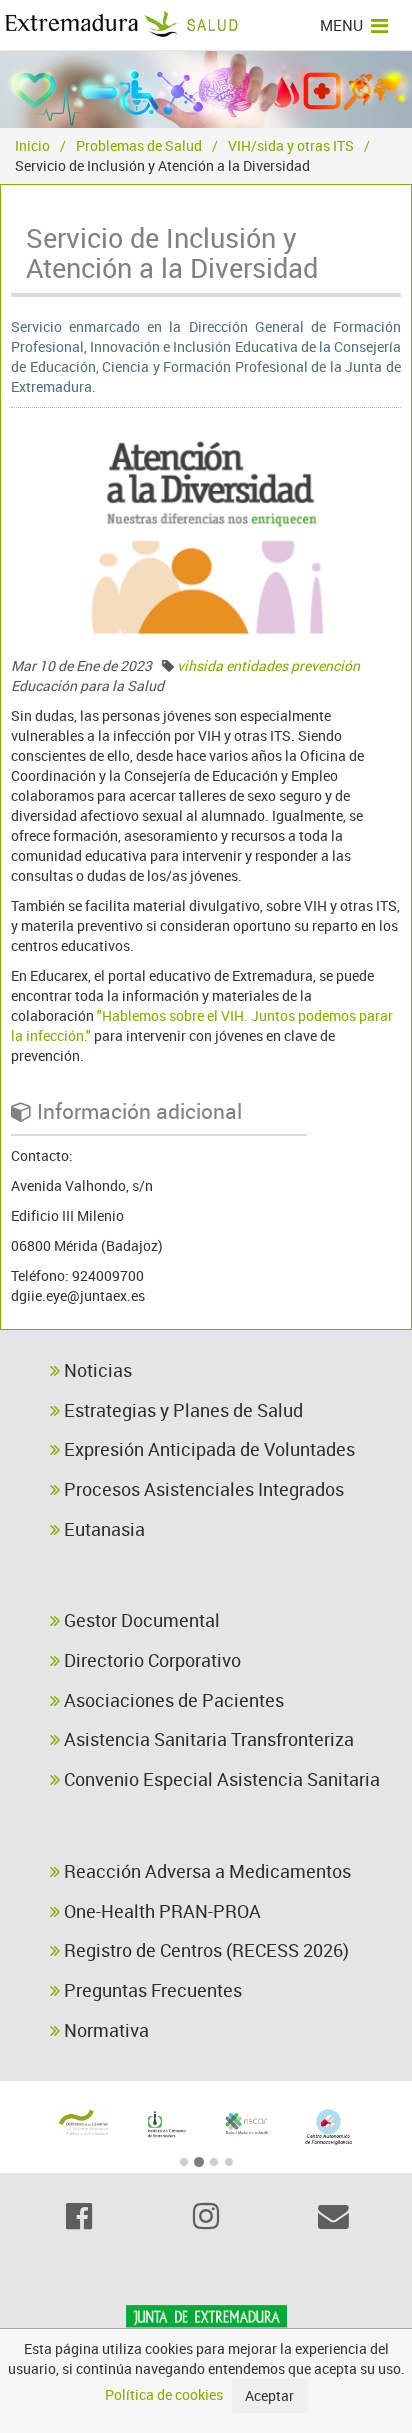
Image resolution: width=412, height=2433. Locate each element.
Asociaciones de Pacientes (172, 1700)
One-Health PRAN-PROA (160, 1911)
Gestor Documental (140, 1620)
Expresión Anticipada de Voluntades (207, 1449)
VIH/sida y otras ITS (291, 145)
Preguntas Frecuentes (151, 1990)
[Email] (333, 2216)
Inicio (32, 145)
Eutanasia (102, 1529)
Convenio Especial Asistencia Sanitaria (220, 1779)
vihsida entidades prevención (268, 665)
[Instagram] (205, 2216)
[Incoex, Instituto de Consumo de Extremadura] (166, 2124)
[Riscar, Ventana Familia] (247, 2122)
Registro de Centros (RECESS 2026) (204, 1950)
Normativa (104, 2030)
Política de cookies (164, 2394)
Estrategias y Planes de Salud (181, 1410)
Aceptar (269, 2395)
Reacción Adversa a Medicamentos (205, 1871)
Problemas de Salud (139, 145)
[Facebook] (78, 2216)
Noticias (96, 1370)
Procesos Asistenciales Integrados (202, 1489)
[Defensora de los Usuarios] (84, 2122)
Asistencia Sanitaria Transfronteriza (207, 1739)
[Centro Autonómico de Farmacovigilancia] (329, 2126)
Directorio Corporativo (150, 1660)
